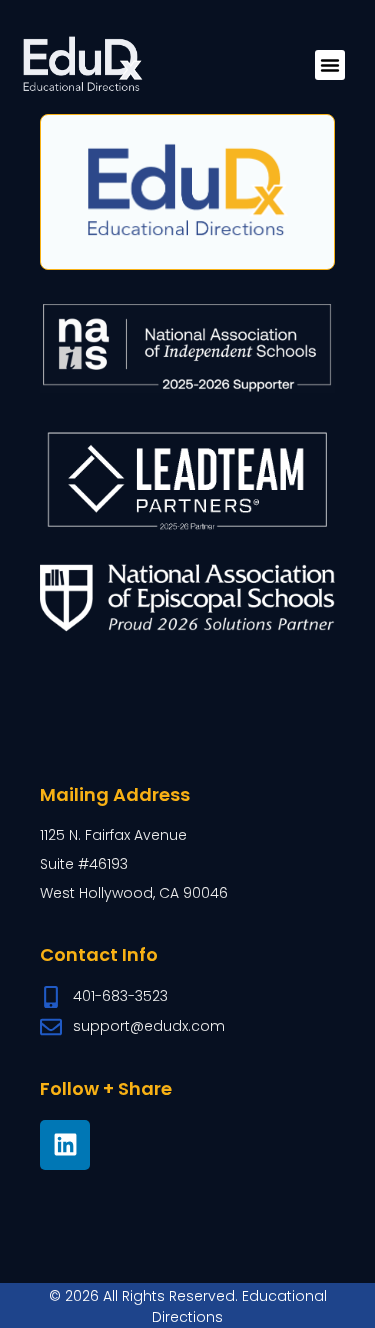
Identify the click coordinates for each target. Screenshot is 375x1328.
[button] (330, 65)
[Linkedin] (65, 1145)
